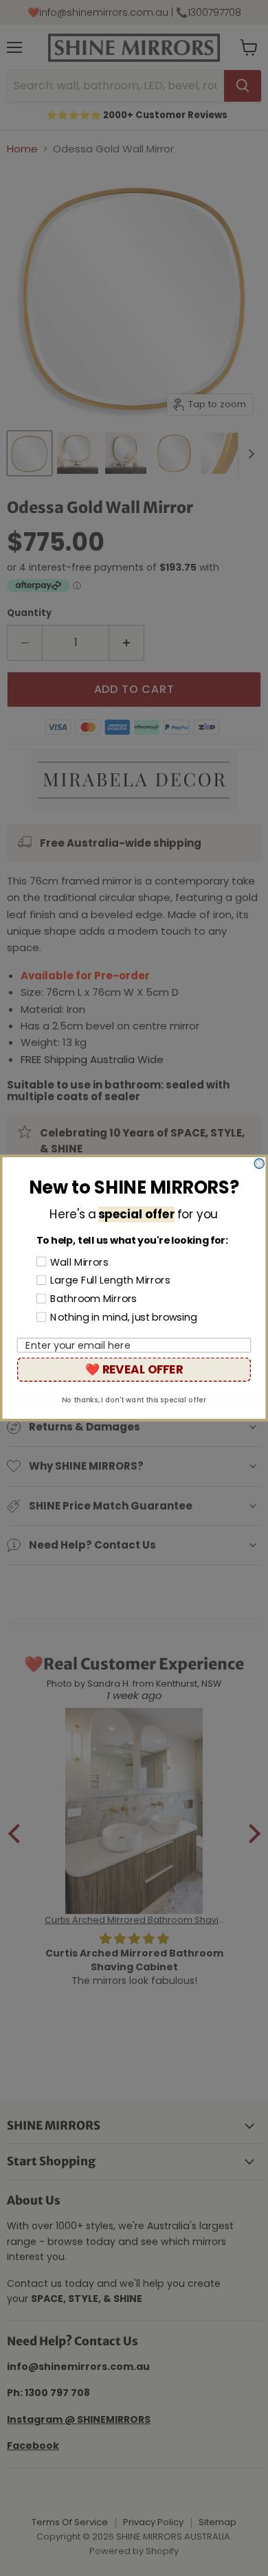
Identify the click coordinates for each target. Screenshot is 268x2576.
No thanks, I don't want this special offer (134, 1400)
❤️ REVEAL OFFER (134, 1369)
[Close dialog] (259, 1163)
